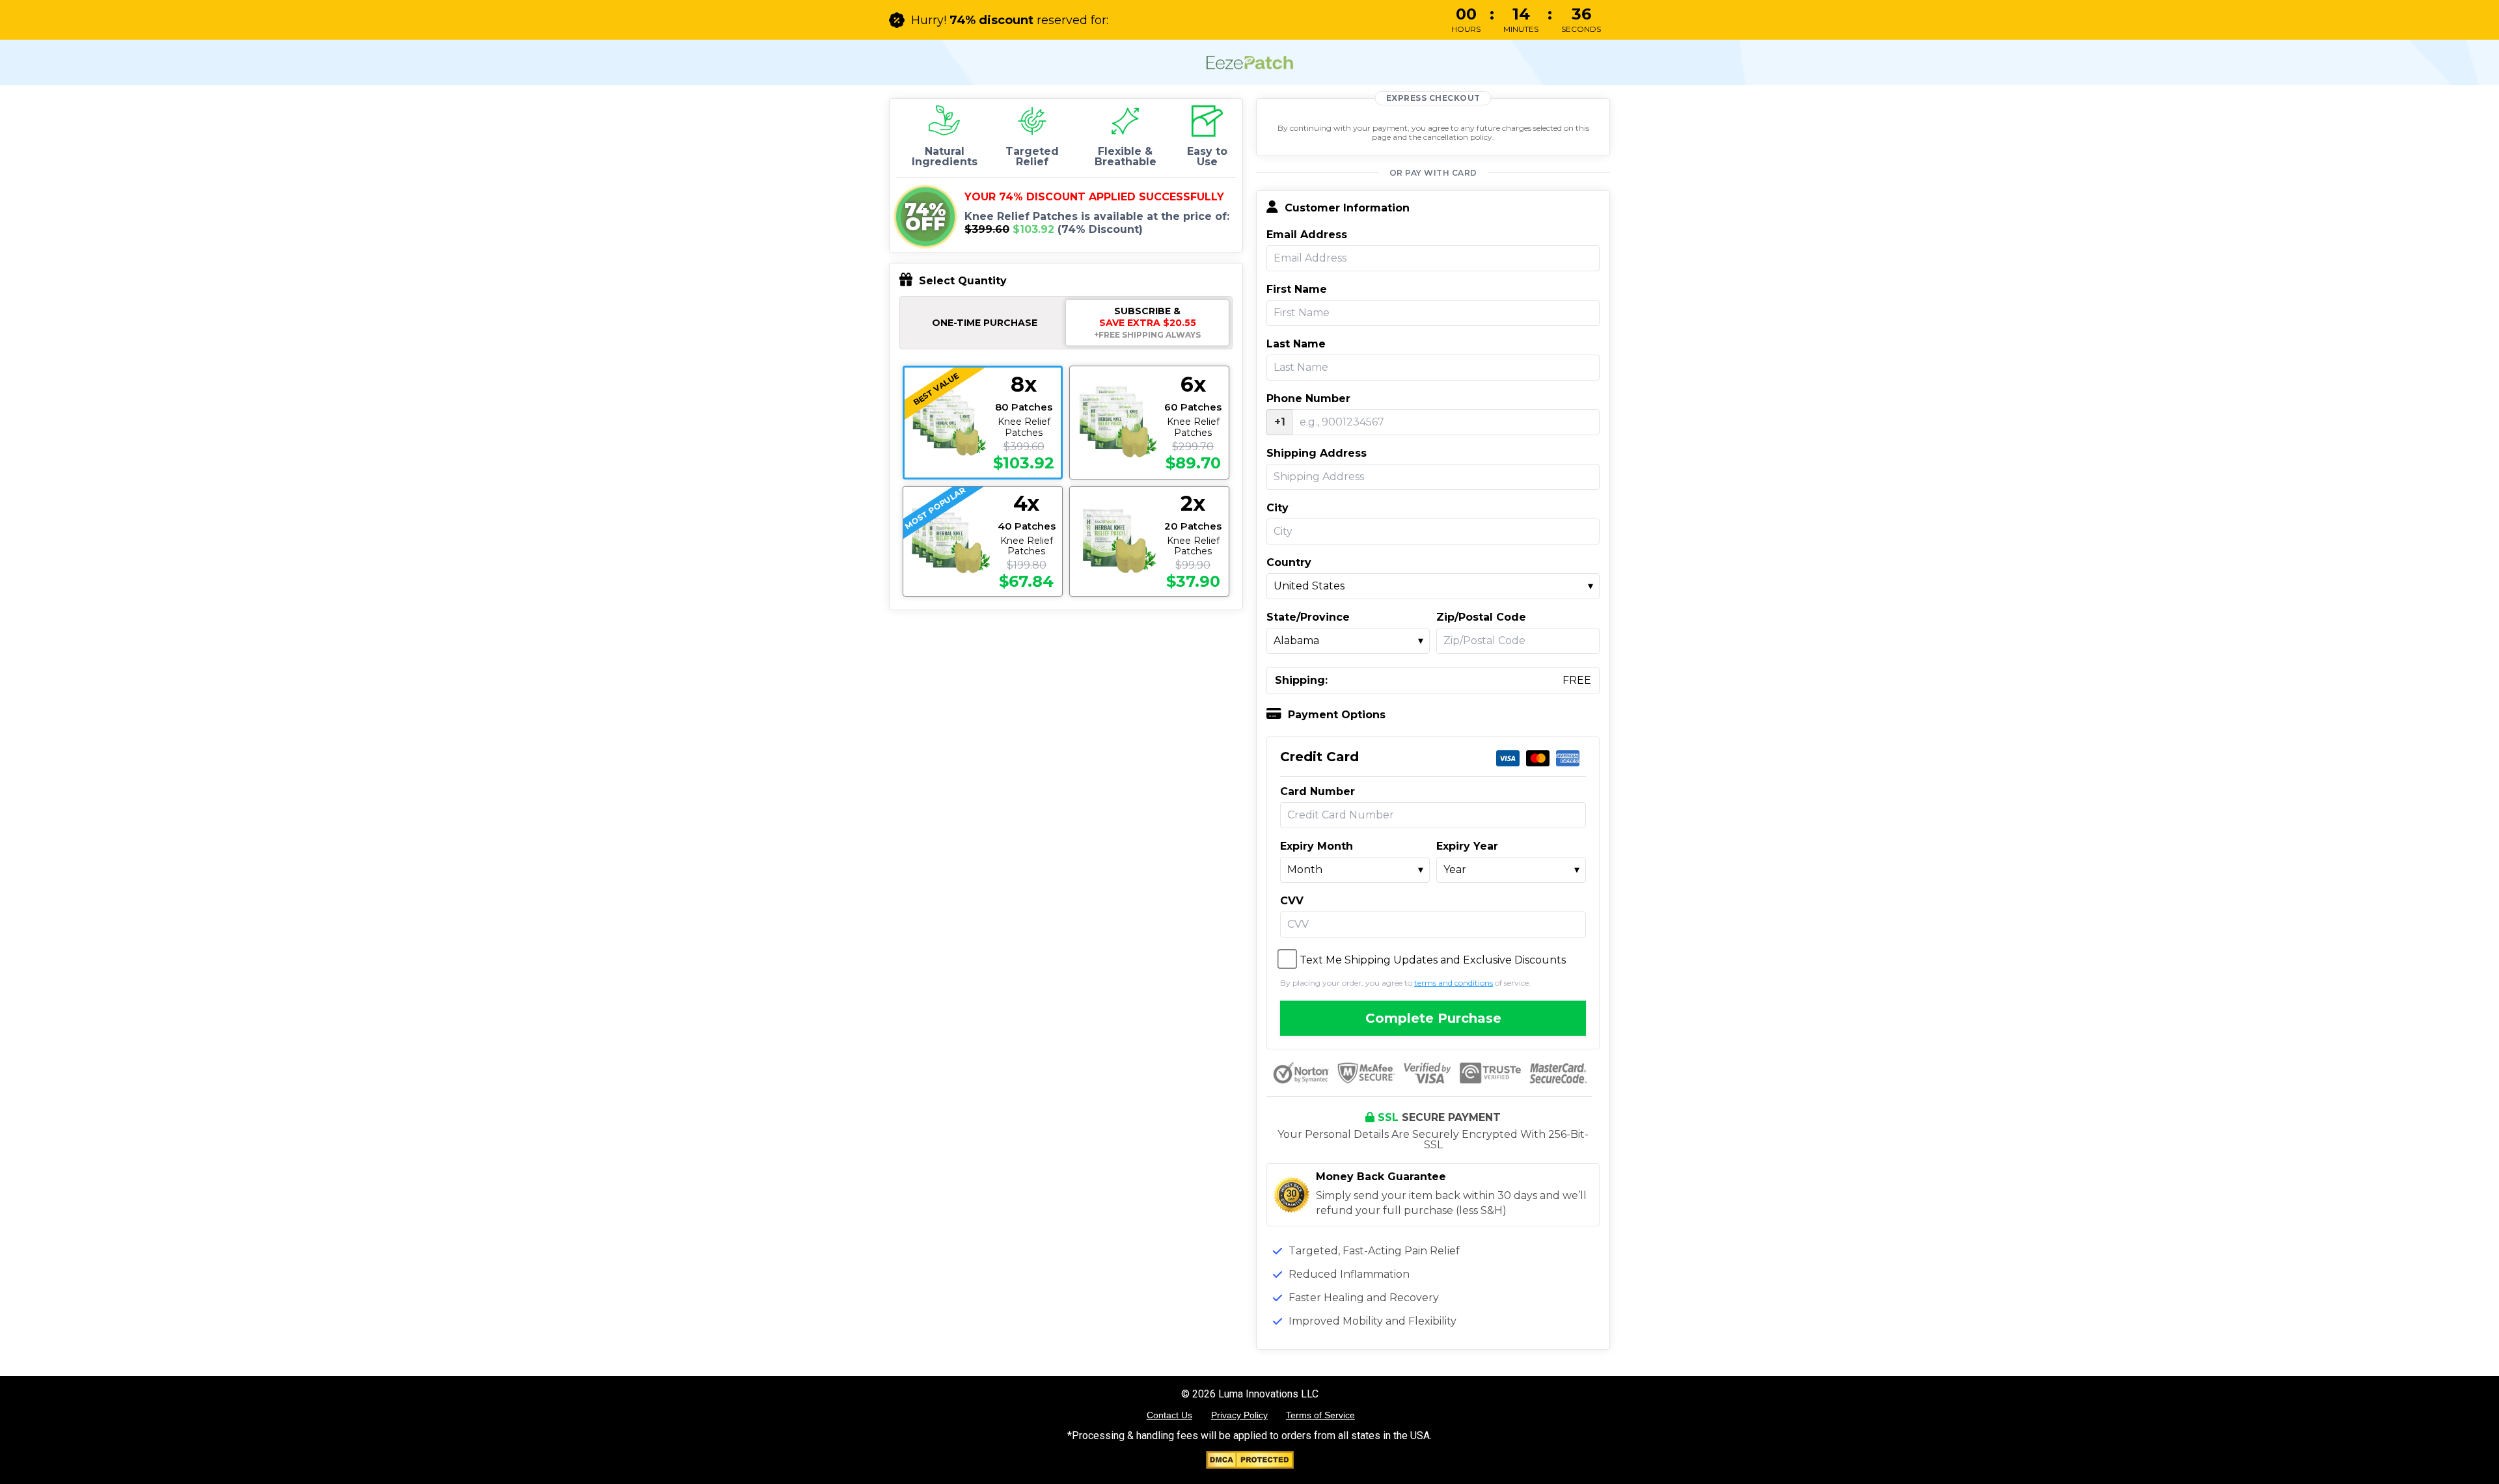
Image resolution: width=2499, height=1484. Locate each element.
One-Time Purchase (985, 323)
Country (1289, 563)
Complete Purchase (1433, 1018)
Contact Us (1169, 1415)
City (1277, 508)
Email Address (1307, 235)
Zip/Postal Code (1481, 617)
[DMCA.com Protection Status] (1250, 1465)
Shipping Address (1317, 453)
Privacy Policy (1239, 1415)
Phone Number (1308, 399)
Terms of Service (1320, 1415)
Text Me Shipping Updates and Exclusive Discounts (1433, 960)
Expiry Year (1467, 846)
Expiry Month (1317, 846)
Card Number (1318, 792)
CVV (1292, 901)
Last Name (1296, 344)
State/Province (1308, 617)
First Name (1297, 290)
